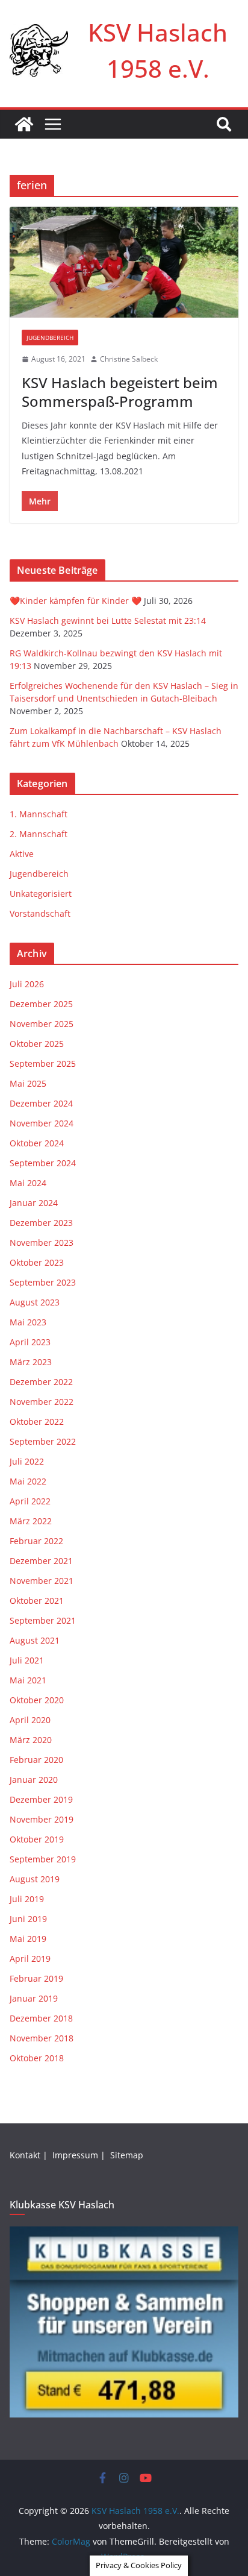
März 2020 (31, 1740)
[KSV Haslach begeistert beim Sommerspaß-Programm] (124, 262)
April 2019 (30, 1959)
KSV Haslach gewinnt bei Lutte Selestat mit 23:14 (108, 620)
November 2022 (42, 1402)
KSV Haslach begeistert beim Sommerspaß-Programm (120, 392)
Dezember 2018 (41, 2018)
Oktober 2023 (37, 1262)
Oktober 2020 (37, 1700)
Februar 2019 (36, 1978)
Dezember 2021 (41, 1561)
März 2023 (31, 1362)
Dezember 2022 (41, 1382)
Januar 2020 (34, 1780)
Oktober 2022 (37, 1422)
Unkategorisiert (41, 894)
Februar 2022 (36, 1541)
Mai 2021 (28, 1680)
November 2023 (42, 1242)
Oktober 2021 (37, 1601)
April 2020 (30, 1720)
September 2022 (43, 1441)
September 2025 (43, 1063)
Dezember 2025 (41, 1004)
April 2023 (30, 1342)
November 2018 (42, 2038)
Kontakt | (30, 2155)
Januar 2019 (34, 1998)
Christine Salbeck (129, 359)
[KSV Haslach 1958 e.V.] (24, 124)
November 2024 (42, 1123)
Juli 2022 (27, 1461)
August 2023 (35, 1302)
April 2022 (30, 1501)
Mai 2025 (28, 1083)
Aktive (22, 854)
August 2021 (35, 1640)
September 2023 (43, 1282)
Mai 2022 (28, 1481)
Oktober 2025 (37, 1044)
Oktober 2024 (37, 1143)
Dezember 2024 (41, 1103)
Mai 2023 (28, 1322)
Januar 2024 (34, 1203)
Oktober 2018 (37, 2058)
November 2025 (42, 1024)
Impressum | (80, 2155)
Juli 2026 (27, 984)
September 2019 (43, 1859)
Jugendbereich (50, 338)
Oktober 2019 (37, 1839)
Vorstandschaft (40, 913)
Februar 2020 (36, 1760)
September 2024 (43, 1163)
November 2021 (42, 1581)
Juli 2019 (27, 1899)
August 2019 (35, 1879)
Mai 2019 (28, 1939)
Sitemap (128, 2155)
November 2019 (42, 1819)
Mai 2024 (28, 1183)
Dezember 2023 (41, 1223)
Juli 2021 (27, 1660)
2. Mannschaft (39, 834)
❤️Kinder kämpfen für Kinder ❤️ (76, 601)
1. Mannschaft (39, 814)
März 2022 (31, 1521)
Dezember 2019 (41, 1799)
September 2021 (43, 1620)
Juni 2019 (28, 1919)
